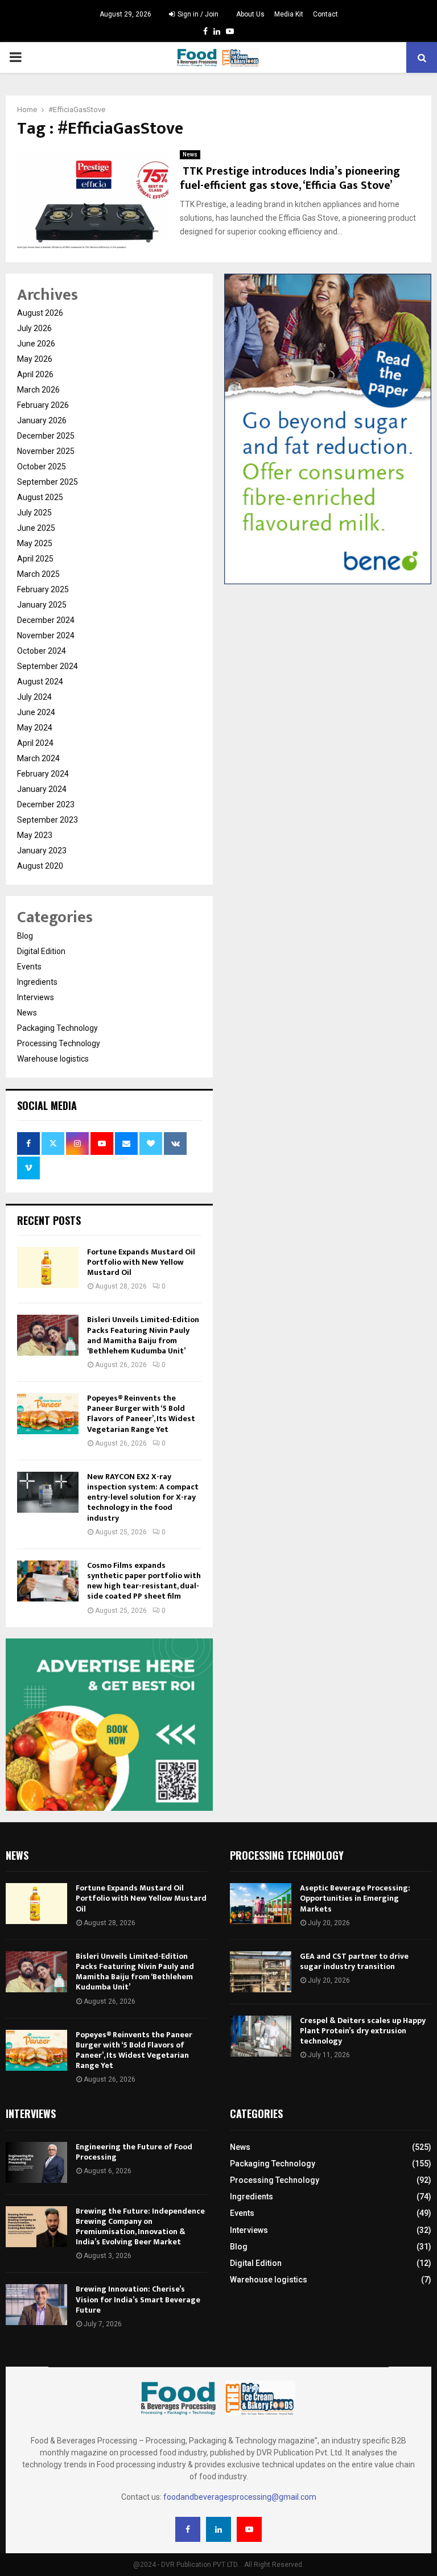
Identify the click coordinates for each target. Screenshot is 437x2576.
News (190, 154)
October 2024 (42, 651)
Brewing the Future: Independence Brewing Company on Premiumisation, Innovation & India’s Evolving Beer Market (140, 2227)
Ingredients (37, 982)
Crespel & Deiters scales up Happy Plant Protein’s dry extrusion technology (363, 2031)
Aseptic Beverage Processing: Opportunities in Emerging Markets (355, 1898)
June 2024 (36, 712)
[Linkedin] (218, 2529)
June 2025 (36, 528)
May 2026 (35, 359)
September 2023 (48, 820)
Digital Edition (41, 951)
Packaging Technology (57, 1028)
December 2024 (46, 620)
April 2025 (35, 559)
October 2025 (42, 467)
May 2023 (35, 835)
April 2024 (35, 743)
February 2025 (43, 589)
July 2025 (34, 513)
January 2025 (42, 605)
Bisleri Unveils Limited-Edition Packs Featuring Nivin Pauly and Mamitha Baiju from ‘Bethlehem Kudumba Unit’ (143, 1335)
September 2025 (48, 482)
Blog (25, 936)
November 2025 (46, 451)
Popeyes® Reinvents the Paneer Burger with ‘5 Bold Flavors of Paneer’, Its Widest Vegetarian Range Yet (141, 1414)
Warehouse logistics (53, 1059)
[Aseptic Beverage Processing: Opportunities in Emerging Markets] (261, 1904)
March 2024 (38, 758)
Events (29, 967)
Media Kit (289, 14)
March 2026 (38, 390)
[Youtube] (249, 2529)
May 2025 (35, 543)
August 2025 (40, 497)
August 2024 (40, 682)
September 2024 (48, 666)
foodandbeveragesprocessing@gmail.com (240, 2497)
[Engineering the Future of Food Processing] (36, 2162)
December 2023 (46, 804)
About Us (250, 14)
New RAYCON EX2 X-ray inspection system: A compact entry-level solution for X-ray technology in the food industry (143, 1497)
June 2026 (36, 344)
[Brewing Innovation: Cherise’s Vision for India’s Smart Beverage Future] (36, 2305)
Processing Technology (59, 1043)
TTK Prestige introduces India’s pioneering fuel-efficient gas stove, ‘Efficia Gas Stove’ (290, 178)
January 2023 (42, 851)
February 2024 (43, 774)
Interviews (36, 997)
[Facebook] (188, 2529)
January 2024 (42, 789)
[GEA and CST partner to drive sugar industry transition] (261, 1972)
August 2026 (40, 313)
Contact (325, 14)
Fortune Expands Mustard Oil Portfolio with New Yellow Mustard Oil (141, 1262)
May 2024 (35, 728)
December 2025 (46, 436)
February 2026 (43, 405)
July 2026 (34, 328)
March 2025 (38, 574)
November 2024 (46, 635)
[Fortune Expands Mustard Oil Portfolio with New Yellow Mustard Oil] (48, 1268)
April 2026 (35, 374)
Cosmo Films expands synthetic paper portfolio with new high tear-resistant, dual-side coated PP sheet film (144, 1581)
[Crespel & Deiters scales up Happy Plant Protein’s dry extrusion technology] (261, 2036)
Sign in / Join (197, 14)
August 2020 (40, 866)
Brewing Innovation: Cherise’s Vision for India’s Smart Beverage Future (138, 2299)
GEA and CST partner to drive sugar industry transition (354, 1961)
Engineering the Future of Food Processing (134, 2152)
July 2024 (34, 697)
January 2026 (42, 420)
